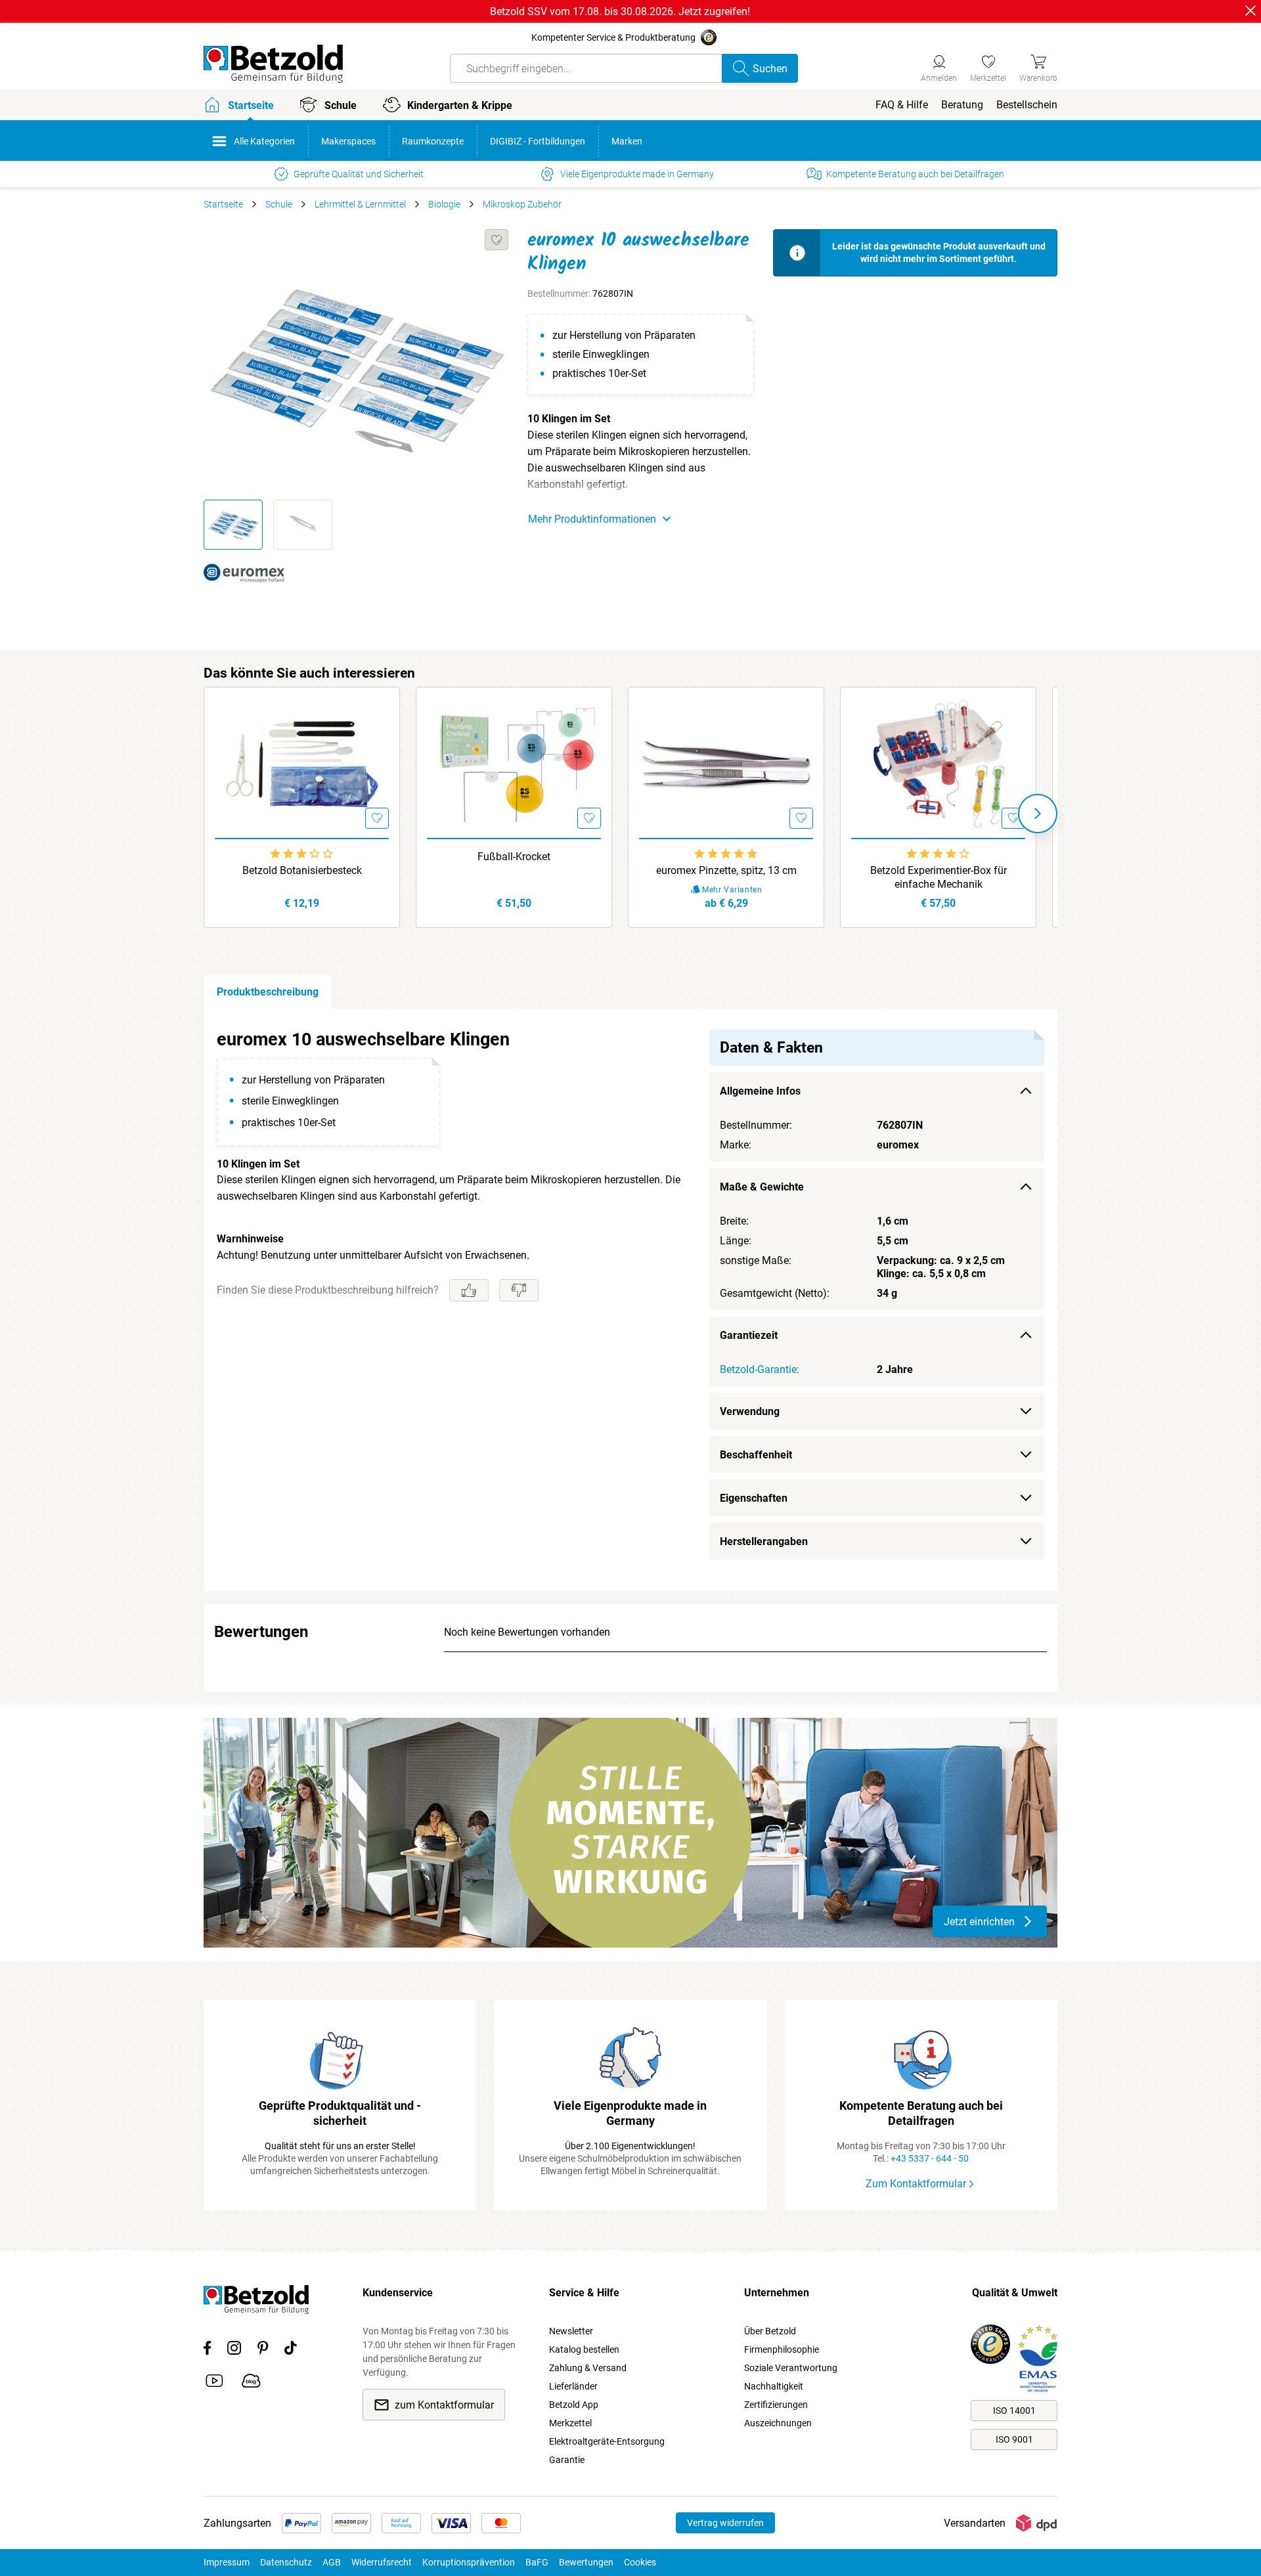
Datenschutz (286, 2562)
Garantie (567, 2460)
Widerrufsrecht (382, 2562)
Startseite (223, 204)
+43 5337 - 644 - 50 (930, 2158)
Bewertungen (586, 2562)
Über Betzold (770, 2331)
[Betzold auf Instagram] (234, 2350)
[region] (630, 1300)
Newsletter (571, 2331)
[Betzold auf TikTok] (291, 2350)
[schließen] (1250, 11)
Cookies (640, 2562)
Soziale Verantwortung (791, 2368)
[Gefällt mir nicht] (519, 1290)
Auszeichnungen (778, 2423)
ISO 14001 (1014, 2411)
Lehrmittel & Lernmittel (360, 204)
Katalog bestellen (584, 2349)
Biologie (444, 204)
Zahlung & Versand (588, 2368)
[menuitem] (902, 105)
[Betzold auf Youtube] (214, 2383)
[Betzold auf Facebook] (207, 2350)
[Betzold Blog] (251, 2383)
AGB (332, 2562)
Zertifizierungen (776, 2405)
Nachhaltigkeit (774, 2386)
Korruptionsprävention (469, 2562)
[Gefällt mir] (469, 1290)
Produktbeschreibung (268, 992)
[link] (988, 66)
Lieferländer (573, 2386)
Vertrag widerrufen (725, 2523)
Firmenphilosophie (782, 2349)
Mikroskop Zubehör (522, 204)
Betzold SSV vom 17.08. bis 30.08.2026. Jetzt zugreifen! (620, 11)
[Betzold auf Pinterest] (263, 2350)
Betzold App (574, 2405)
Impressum (227, 2562)
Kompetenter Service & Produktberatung (613, 37)
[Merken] (497, 240)
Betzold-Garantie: (760, 1369)
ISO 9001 (1014, 2439)
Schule (279, 204)
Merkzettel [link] (570, 2423)
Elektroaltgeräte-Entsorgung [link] (607, 2441)
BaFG (537, 2562)
